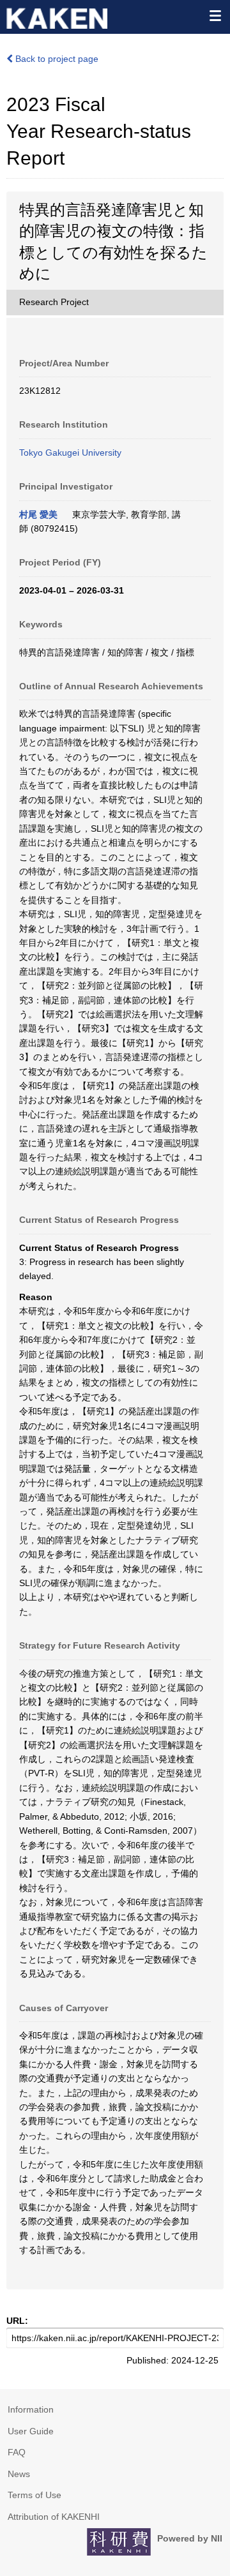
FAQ (17, 2452)
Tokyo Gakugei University (70, 453)
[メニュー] (215, 15)
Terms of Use (34, 2495)
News (19, 2474)
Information (31, 2409)
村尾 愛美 (38, 514)
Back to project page (56, 59)
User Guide (31, 2431)
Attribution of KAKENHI (54, 2517)
